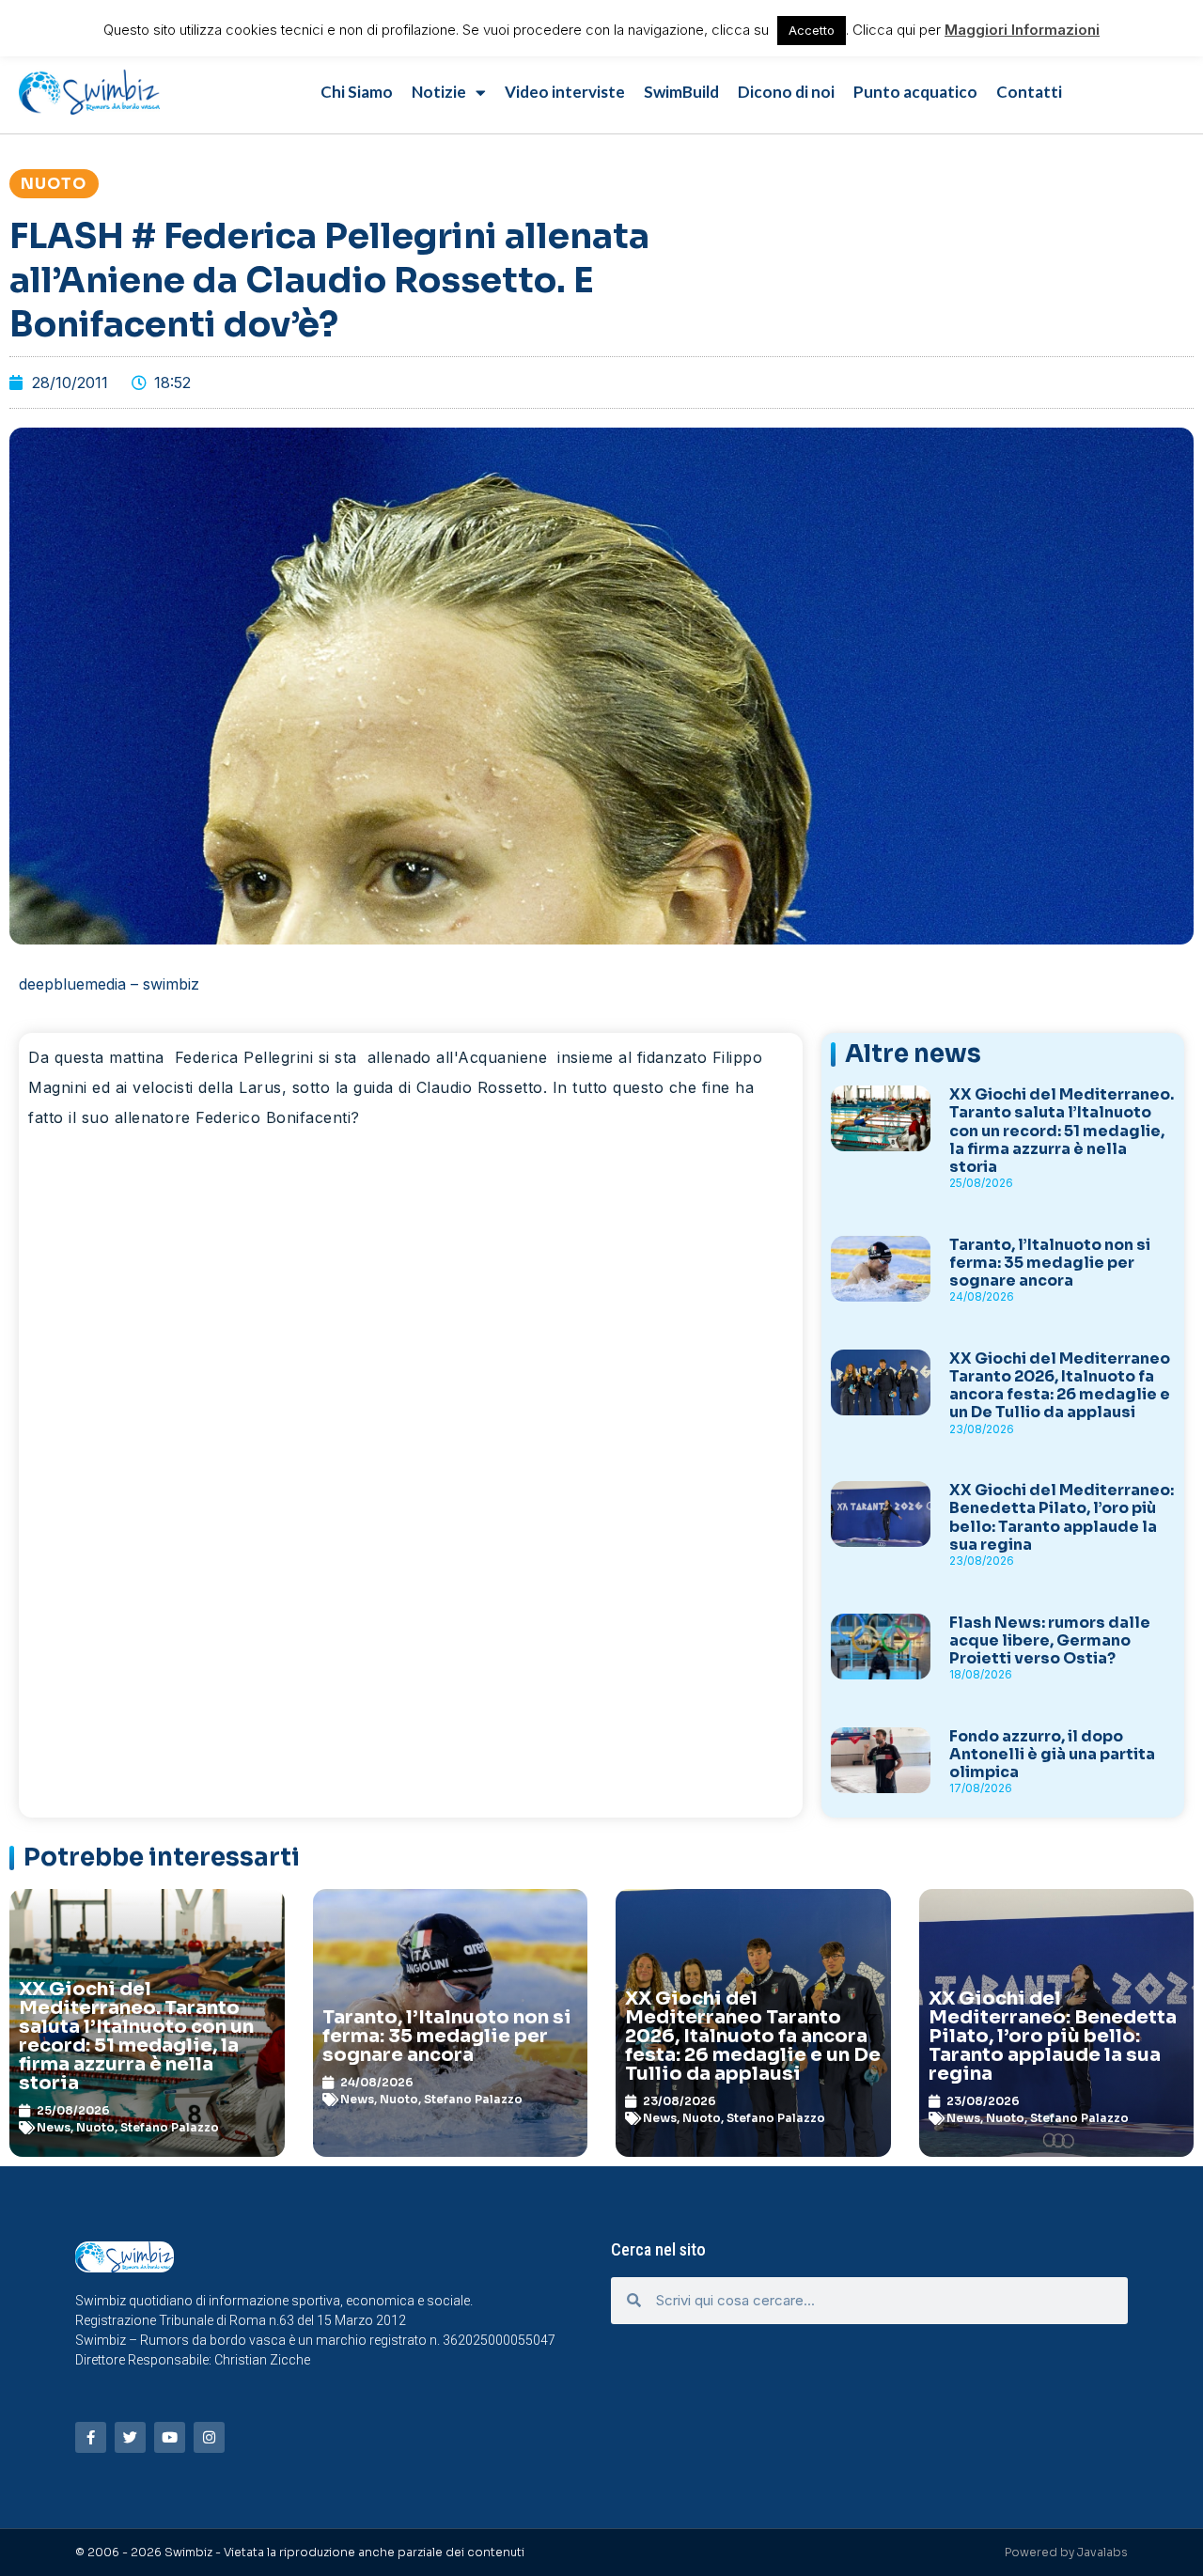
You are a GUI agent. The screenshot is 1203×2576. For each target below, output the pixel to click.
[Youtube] (170, 2437)
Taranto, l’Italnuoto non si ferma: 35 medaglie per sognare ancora (1050, 1263)
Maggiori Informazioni (1022, 30)
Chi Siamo (357, 92)
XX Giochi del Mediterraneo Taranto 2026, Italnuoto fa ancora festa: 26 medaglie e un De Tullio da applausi (1060, 1386)
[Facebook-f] (91, 2437)
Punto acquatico (915, 92)
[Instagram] (209, 2437)
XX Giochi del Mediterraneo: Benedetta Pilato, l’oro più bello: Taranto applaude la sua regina (1062, 1517)
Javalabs (1102, 2552)
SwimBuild (681, 92)
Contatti (1029, 92)
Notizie (439, 92)
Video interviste (565, 92)
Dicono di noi (786, 92)
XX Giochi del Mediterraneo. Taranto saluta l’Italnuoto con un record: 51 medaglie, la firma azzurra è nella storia (1062, 1131)
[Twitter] (130, 2437)
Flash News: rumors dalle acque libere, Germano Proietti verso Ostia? (1050, 1640)
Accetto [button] (812, 30)
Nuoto (54, 184)
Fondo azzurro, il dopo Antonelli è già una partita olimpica (1052, 1754)
